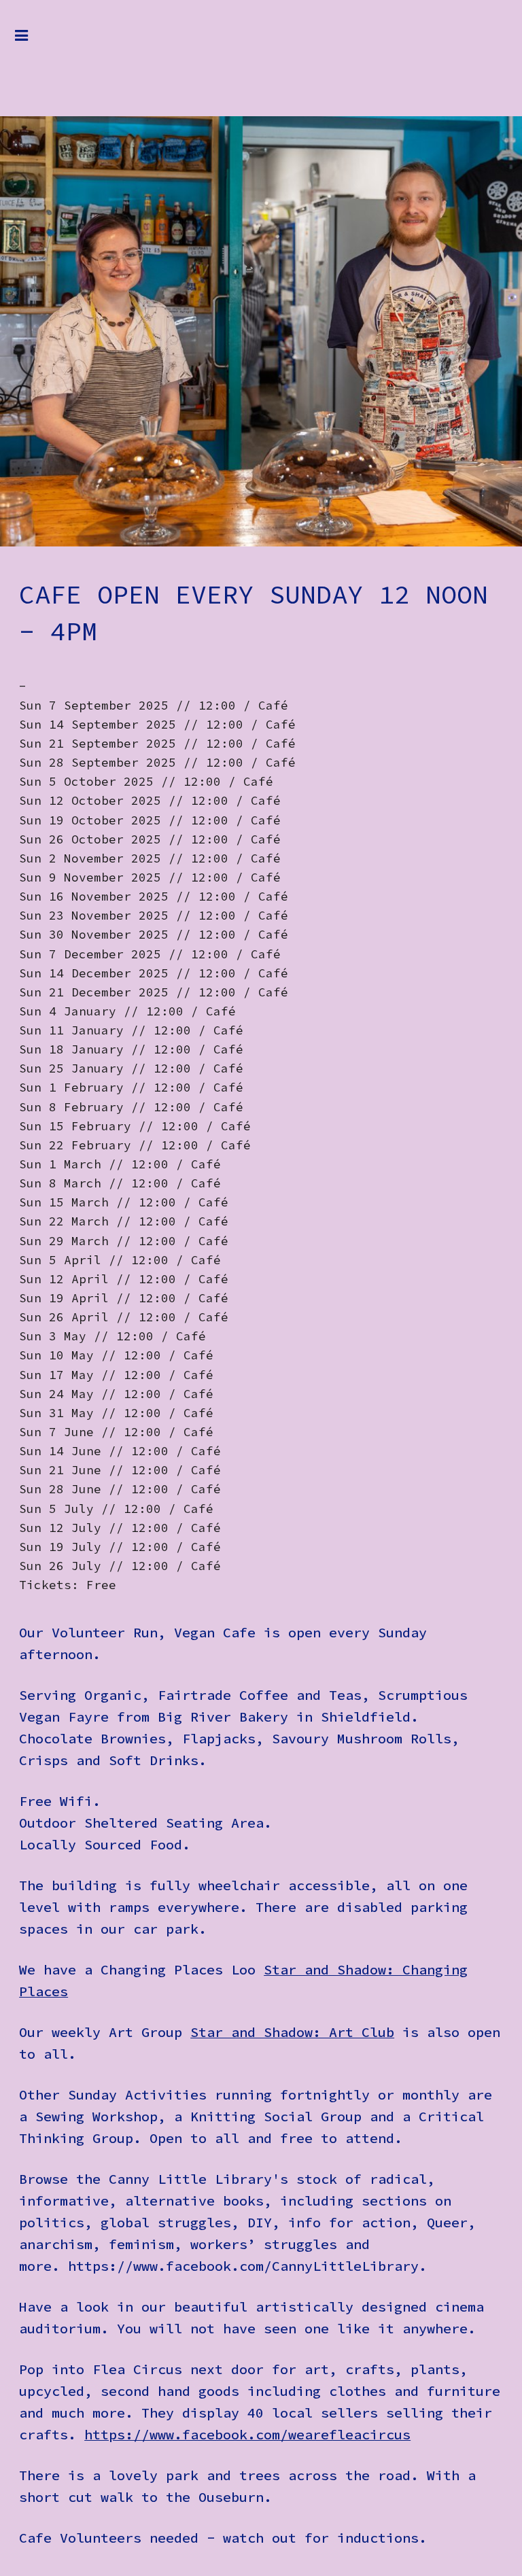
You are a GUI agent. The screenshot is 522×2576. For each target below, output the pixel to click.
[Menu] (32, 42)
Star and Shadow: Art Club (292, 2032)
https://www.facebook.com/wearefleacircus (247, 2434)
